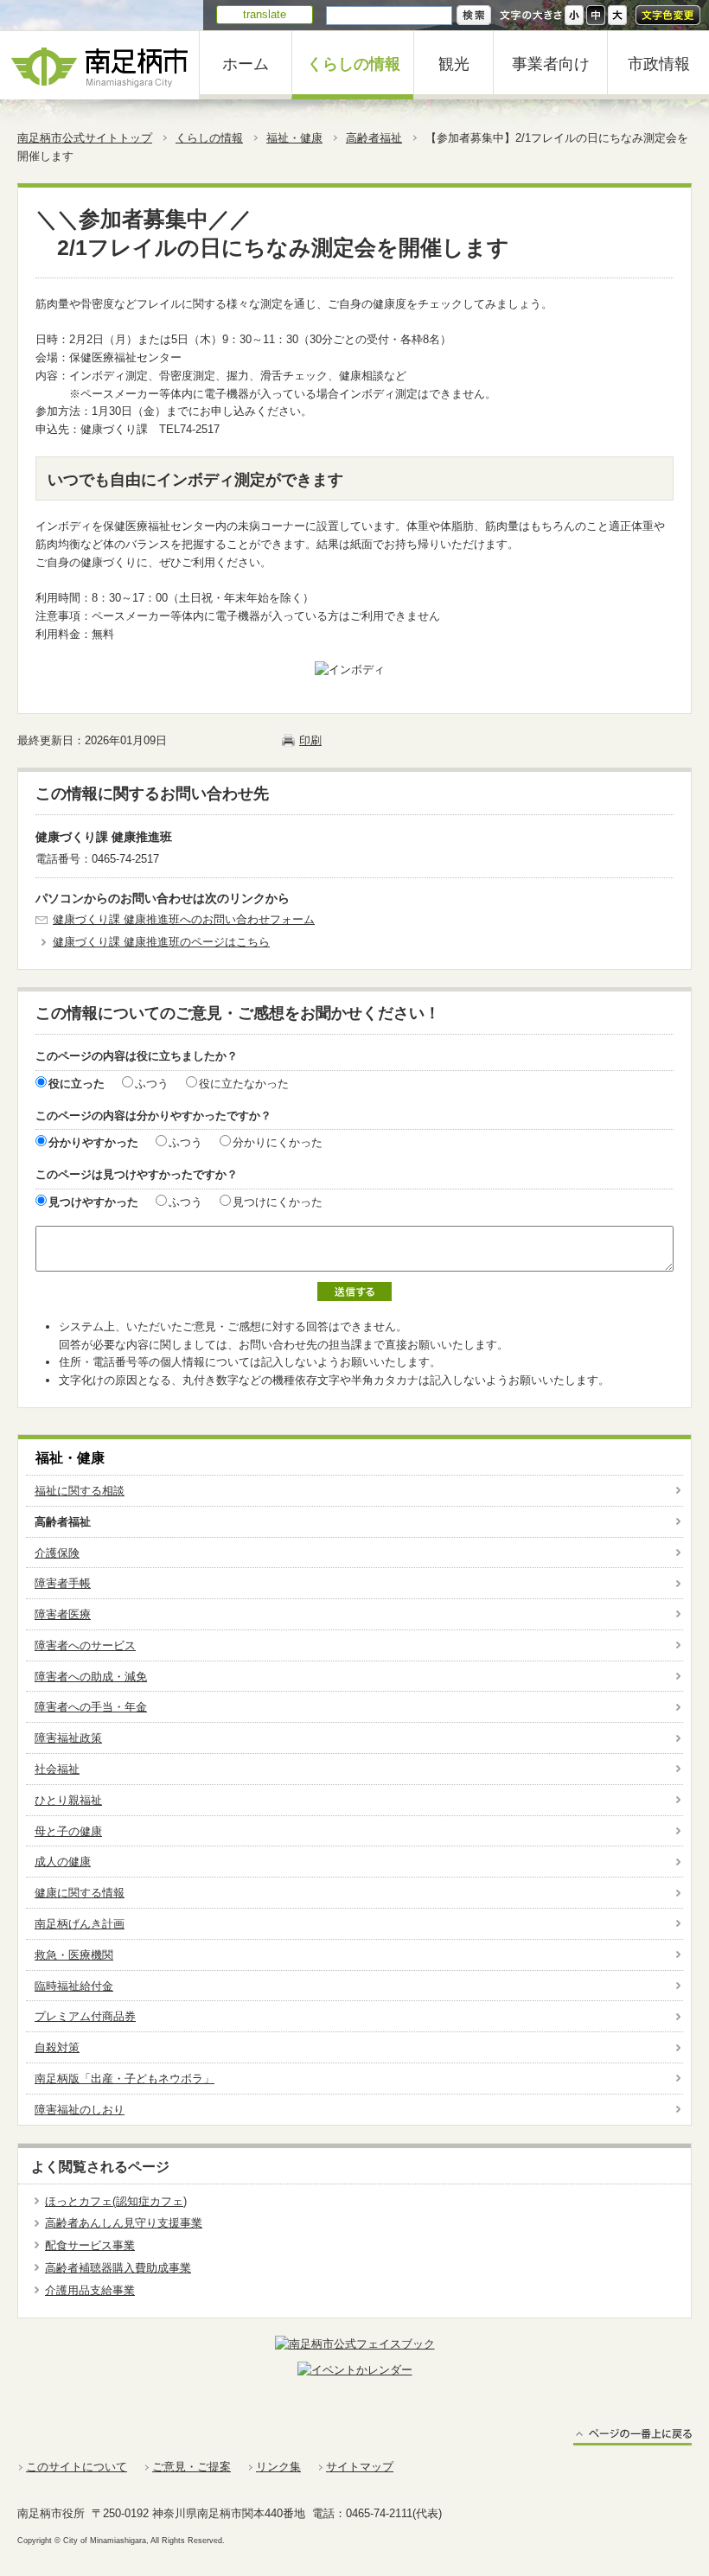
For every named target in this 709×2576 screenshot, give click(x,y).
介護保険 (57, 1553)
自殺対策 (57, 2047)
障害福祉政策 (68, 1738)
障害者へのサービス (85, 1645)
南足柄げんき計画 (80, 1924)
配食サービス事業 (90, 2245)
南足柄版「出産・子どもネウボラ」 (125, 2079)
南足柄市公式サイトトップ (85, 138)
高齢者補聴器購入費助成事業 (118, 2268)
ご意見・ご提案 (192, 2467)
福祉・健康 (294, 138)
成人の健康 (63, 1862)
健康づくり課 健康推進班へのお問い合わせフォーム (184, 919)
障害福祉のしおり (80, 2110)
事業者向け (551, 64)
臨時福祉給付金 (74, 1986)
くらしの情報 (354, 64)
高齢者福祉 (374, 138)
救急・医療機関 (74, 1955)
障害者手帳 (63, 1583)
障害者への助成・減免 (91, 1677)
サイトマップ (360, 2467)
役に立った (77, 1084)
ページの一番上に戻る (632, 2436)
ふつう (152, 1084)
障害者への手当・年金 (91, 1707)
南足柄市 (99, 65)
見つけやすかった (93, 1202)
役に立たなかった (244, 1084)
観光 (454, 64)
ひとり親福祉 (68, 1800)
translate (265, 14)
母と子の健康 (68, 1831)
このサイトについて (77, 2467)
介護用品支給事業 (90, 2290)
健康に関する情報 (80, 1893)
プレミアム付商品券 (85, 2016)
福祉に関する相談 (80, 1491)
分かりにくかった (278, 1142)
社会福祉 (57, 1769)
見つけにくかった (278, 1202)
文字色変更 (668, 15)
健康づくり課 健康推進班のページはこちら (161, 942)
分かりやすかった (93, 1142)
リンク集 (278, 2467)
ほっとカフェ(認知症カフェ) (116, 2201)
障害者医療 (63, 1614)
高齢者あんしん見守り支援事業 (124, 2223)
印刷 (310, 740)
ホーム (246, 64)
